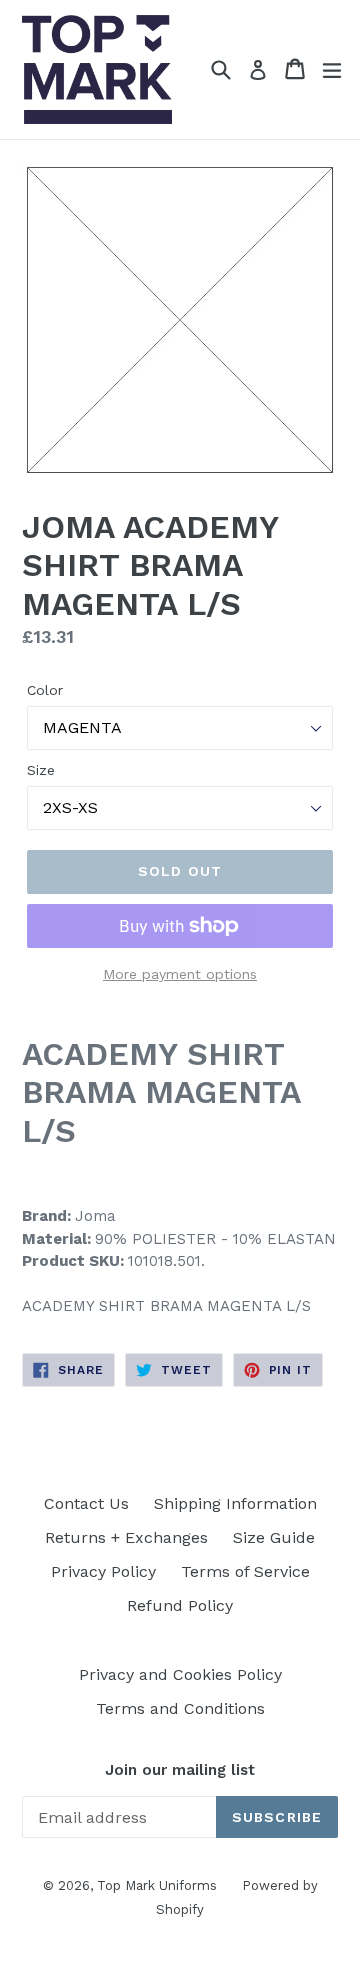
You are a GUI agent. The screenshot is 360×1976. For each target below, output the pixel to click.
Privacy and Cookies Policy (180, 1674)
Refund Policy (180, 1605)
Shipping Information (235, 1503)
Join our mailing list (180, 1770)
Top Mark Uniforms (157, 1885)
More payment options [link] (180, 974)
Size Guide (274, 1537)
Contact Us (86, 1503)
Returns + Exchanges (126, 1537)
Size (41, 770)
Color (45, 690)
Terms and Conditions (180, 1708)
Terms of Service (245, 1571)
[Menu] (332, 69)
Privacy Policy (103, 1571)
